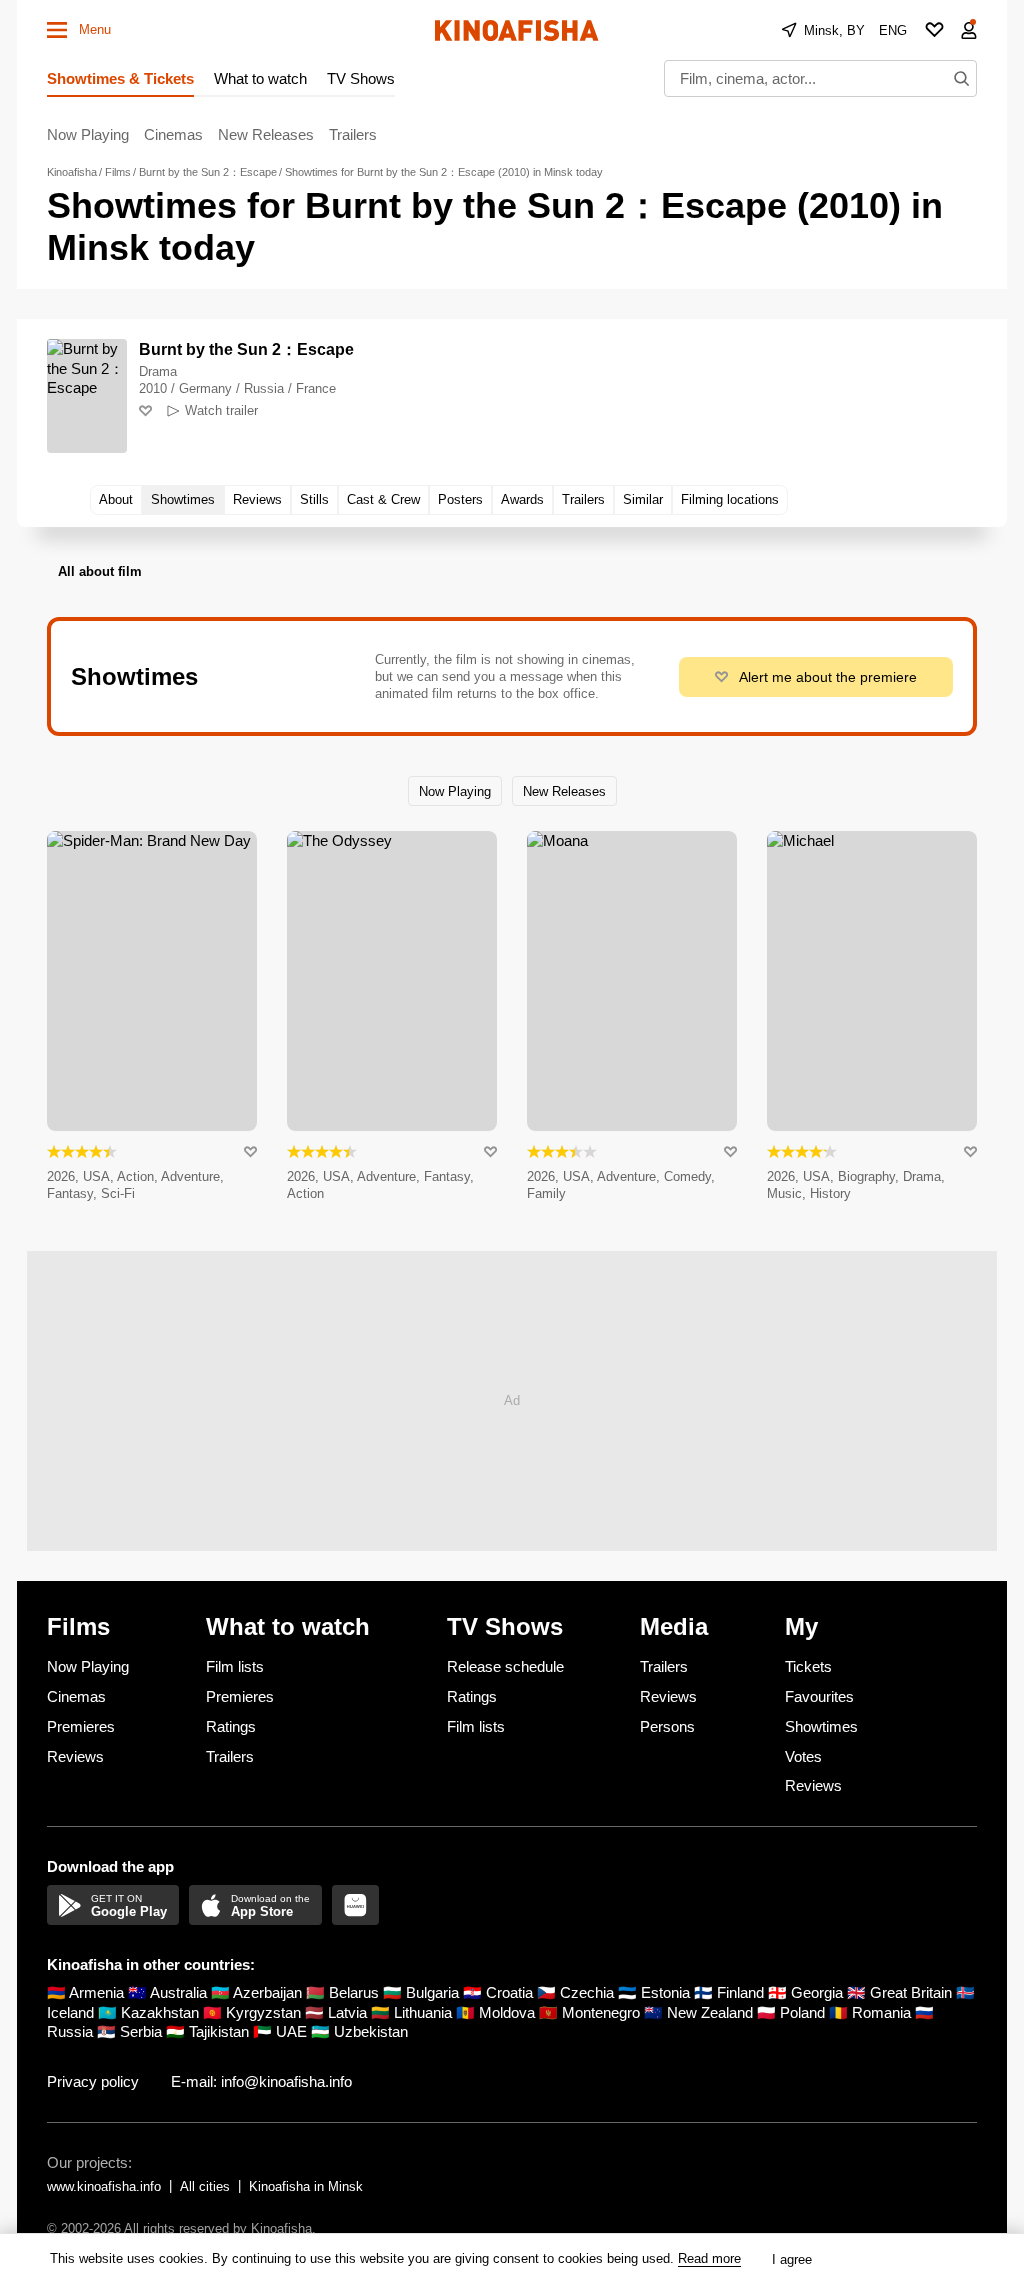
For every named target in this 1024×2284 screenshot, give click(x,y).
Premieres (81, 1726)
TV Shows (361, 78)
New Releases (266, 134)
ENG (893, 30)
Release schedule (505, 1666)
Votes (803, 1756)
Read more (709, 2258)
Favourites (819, 1696)
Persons (667, 1726)
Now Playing (88, 134)
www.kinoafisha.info (104, 2186)
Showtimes (821, 1726)
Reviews (75, 1756)
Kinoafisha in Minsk (306, 2186)
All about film (100, 571)
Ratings (231, 1726)
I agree (792, 2259)
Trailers (353, 134)
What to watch (260, 78)
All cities (205, 2186)
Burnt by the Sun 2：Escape (246, 349)
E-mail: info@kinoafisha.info (261, 2081)
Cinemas (173, 134)
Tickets (808, 1666)
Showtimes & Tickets (120, 78)
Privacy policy (93, 2081)
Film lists (235, 1666)
